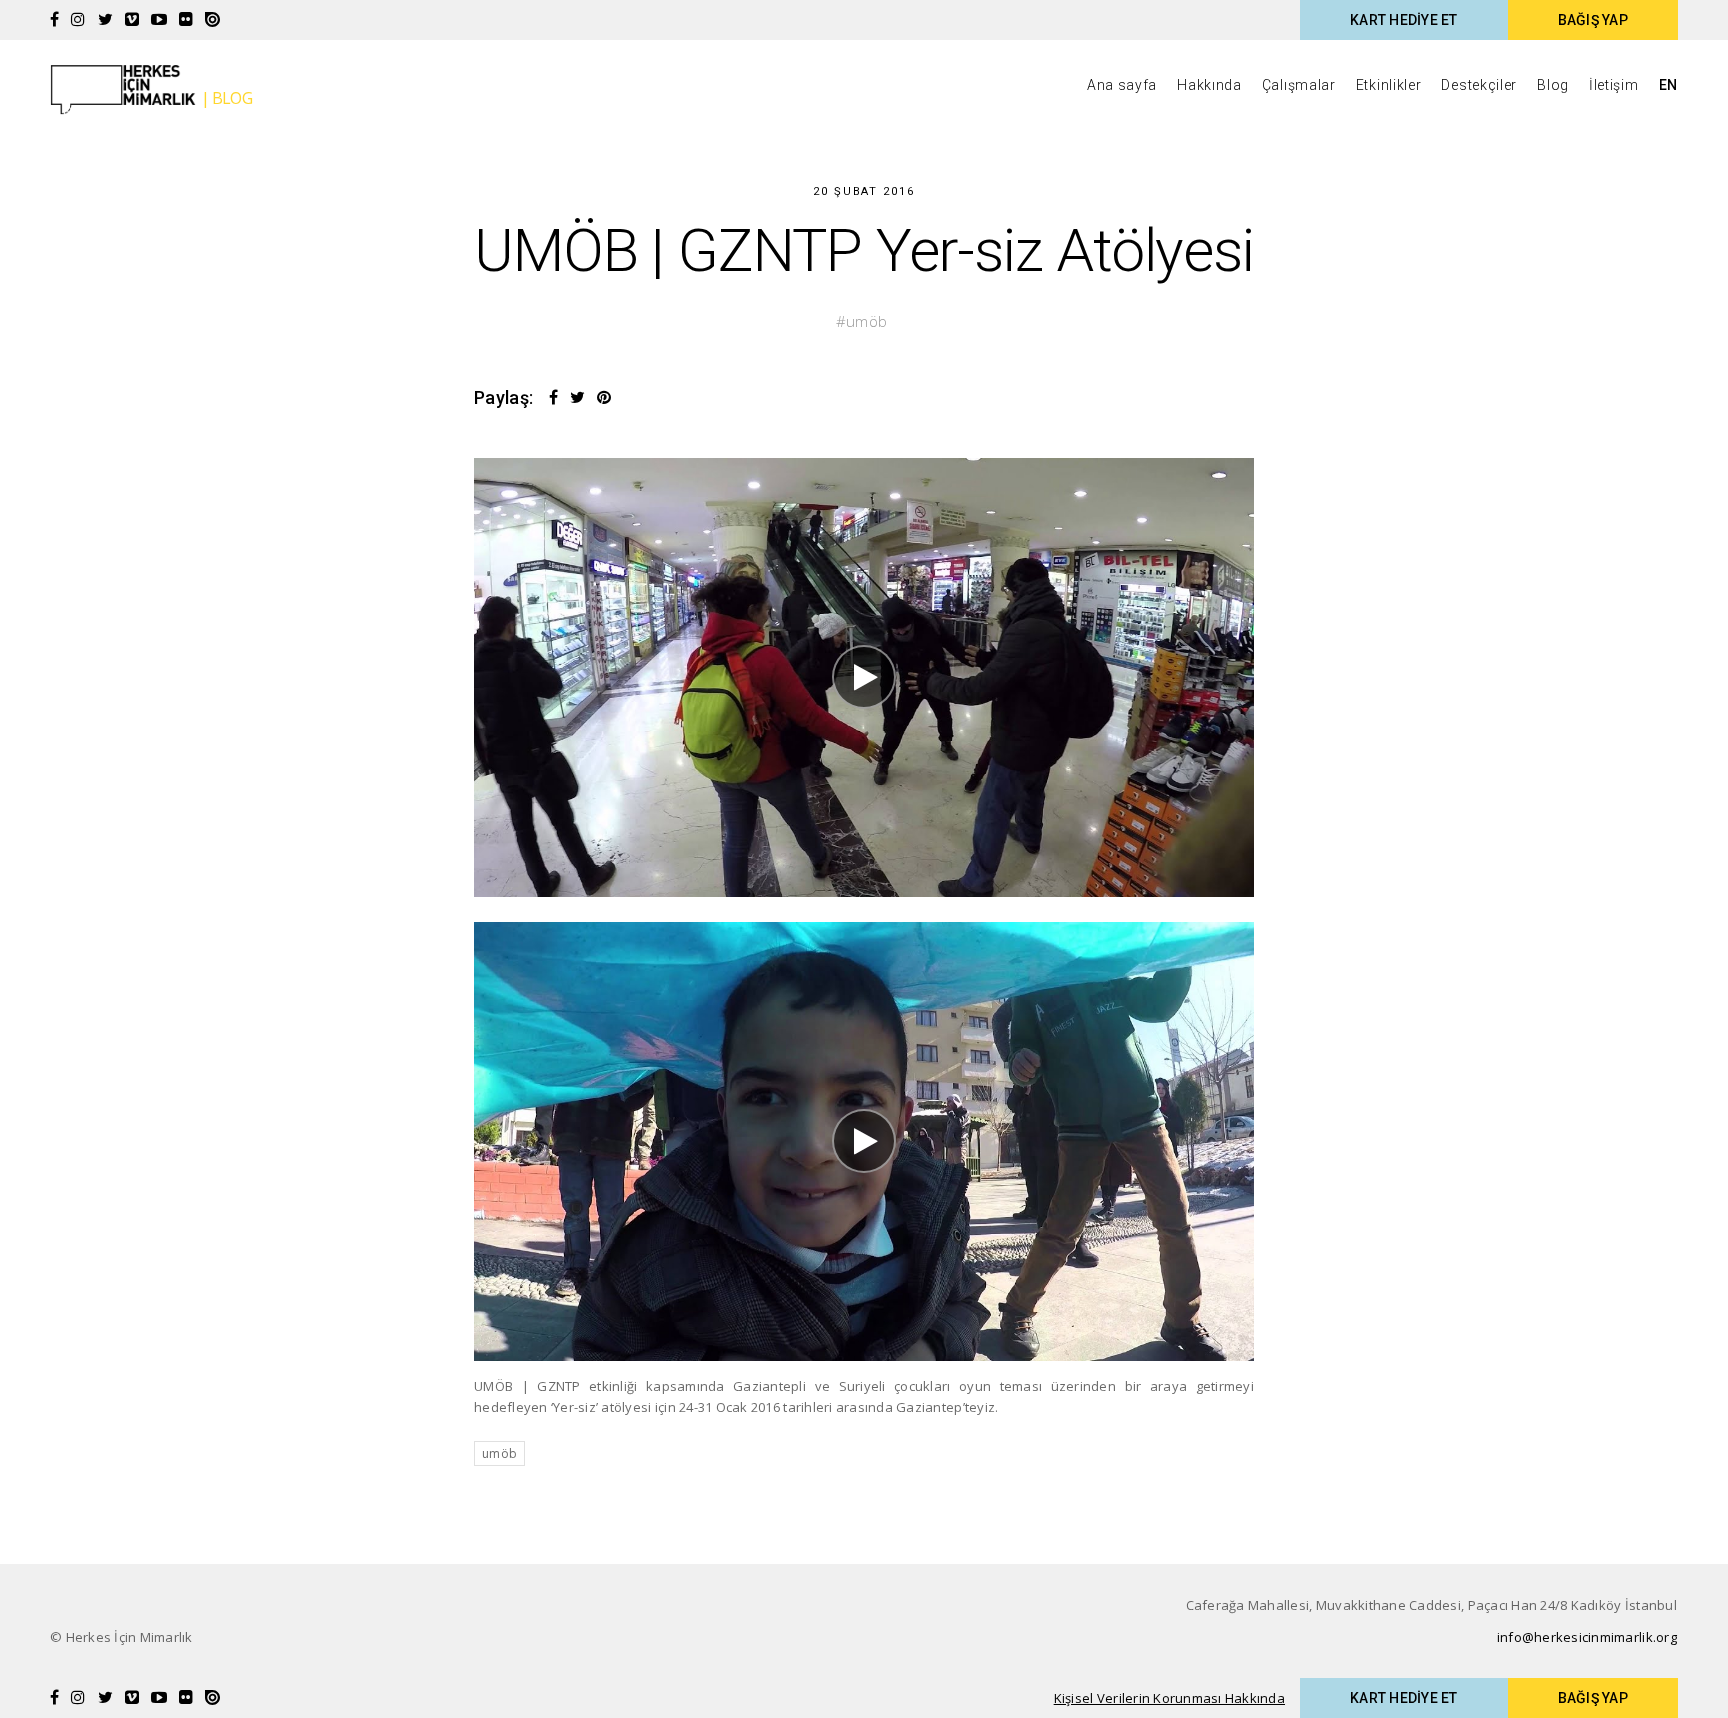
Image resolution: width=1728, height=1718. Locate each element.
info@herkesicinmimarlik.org (1587, 1637)
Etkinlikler (1389, 85)
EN (1668, 85)
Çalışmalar (1299, 85)
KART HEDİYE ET (1404, 20)
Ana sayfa (1122, 85)
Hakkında (1209, 85)
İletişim (1614, 85)
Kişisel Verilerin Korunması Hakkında (1169, 1698)
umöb (866, 321)
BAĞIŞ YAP (1593, 20)
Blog (1553, 85)
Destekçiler (1479, 85)
